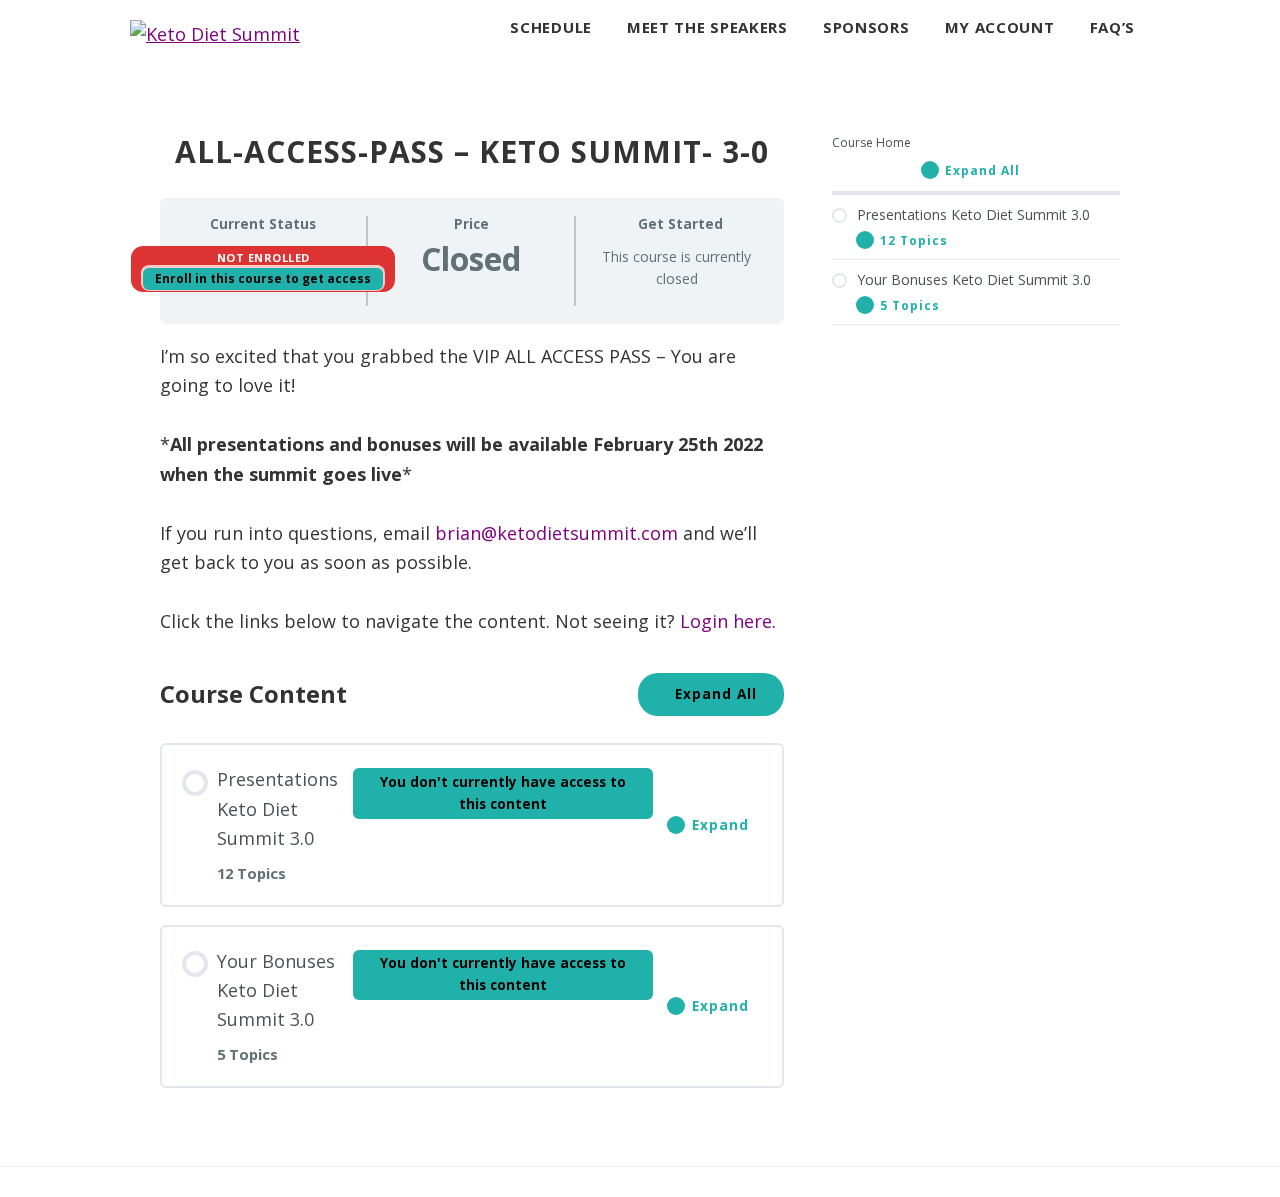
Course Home (871, 142)
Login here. (728, 621)
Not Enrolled (263, 257)
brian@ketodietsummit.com (556, 533)
